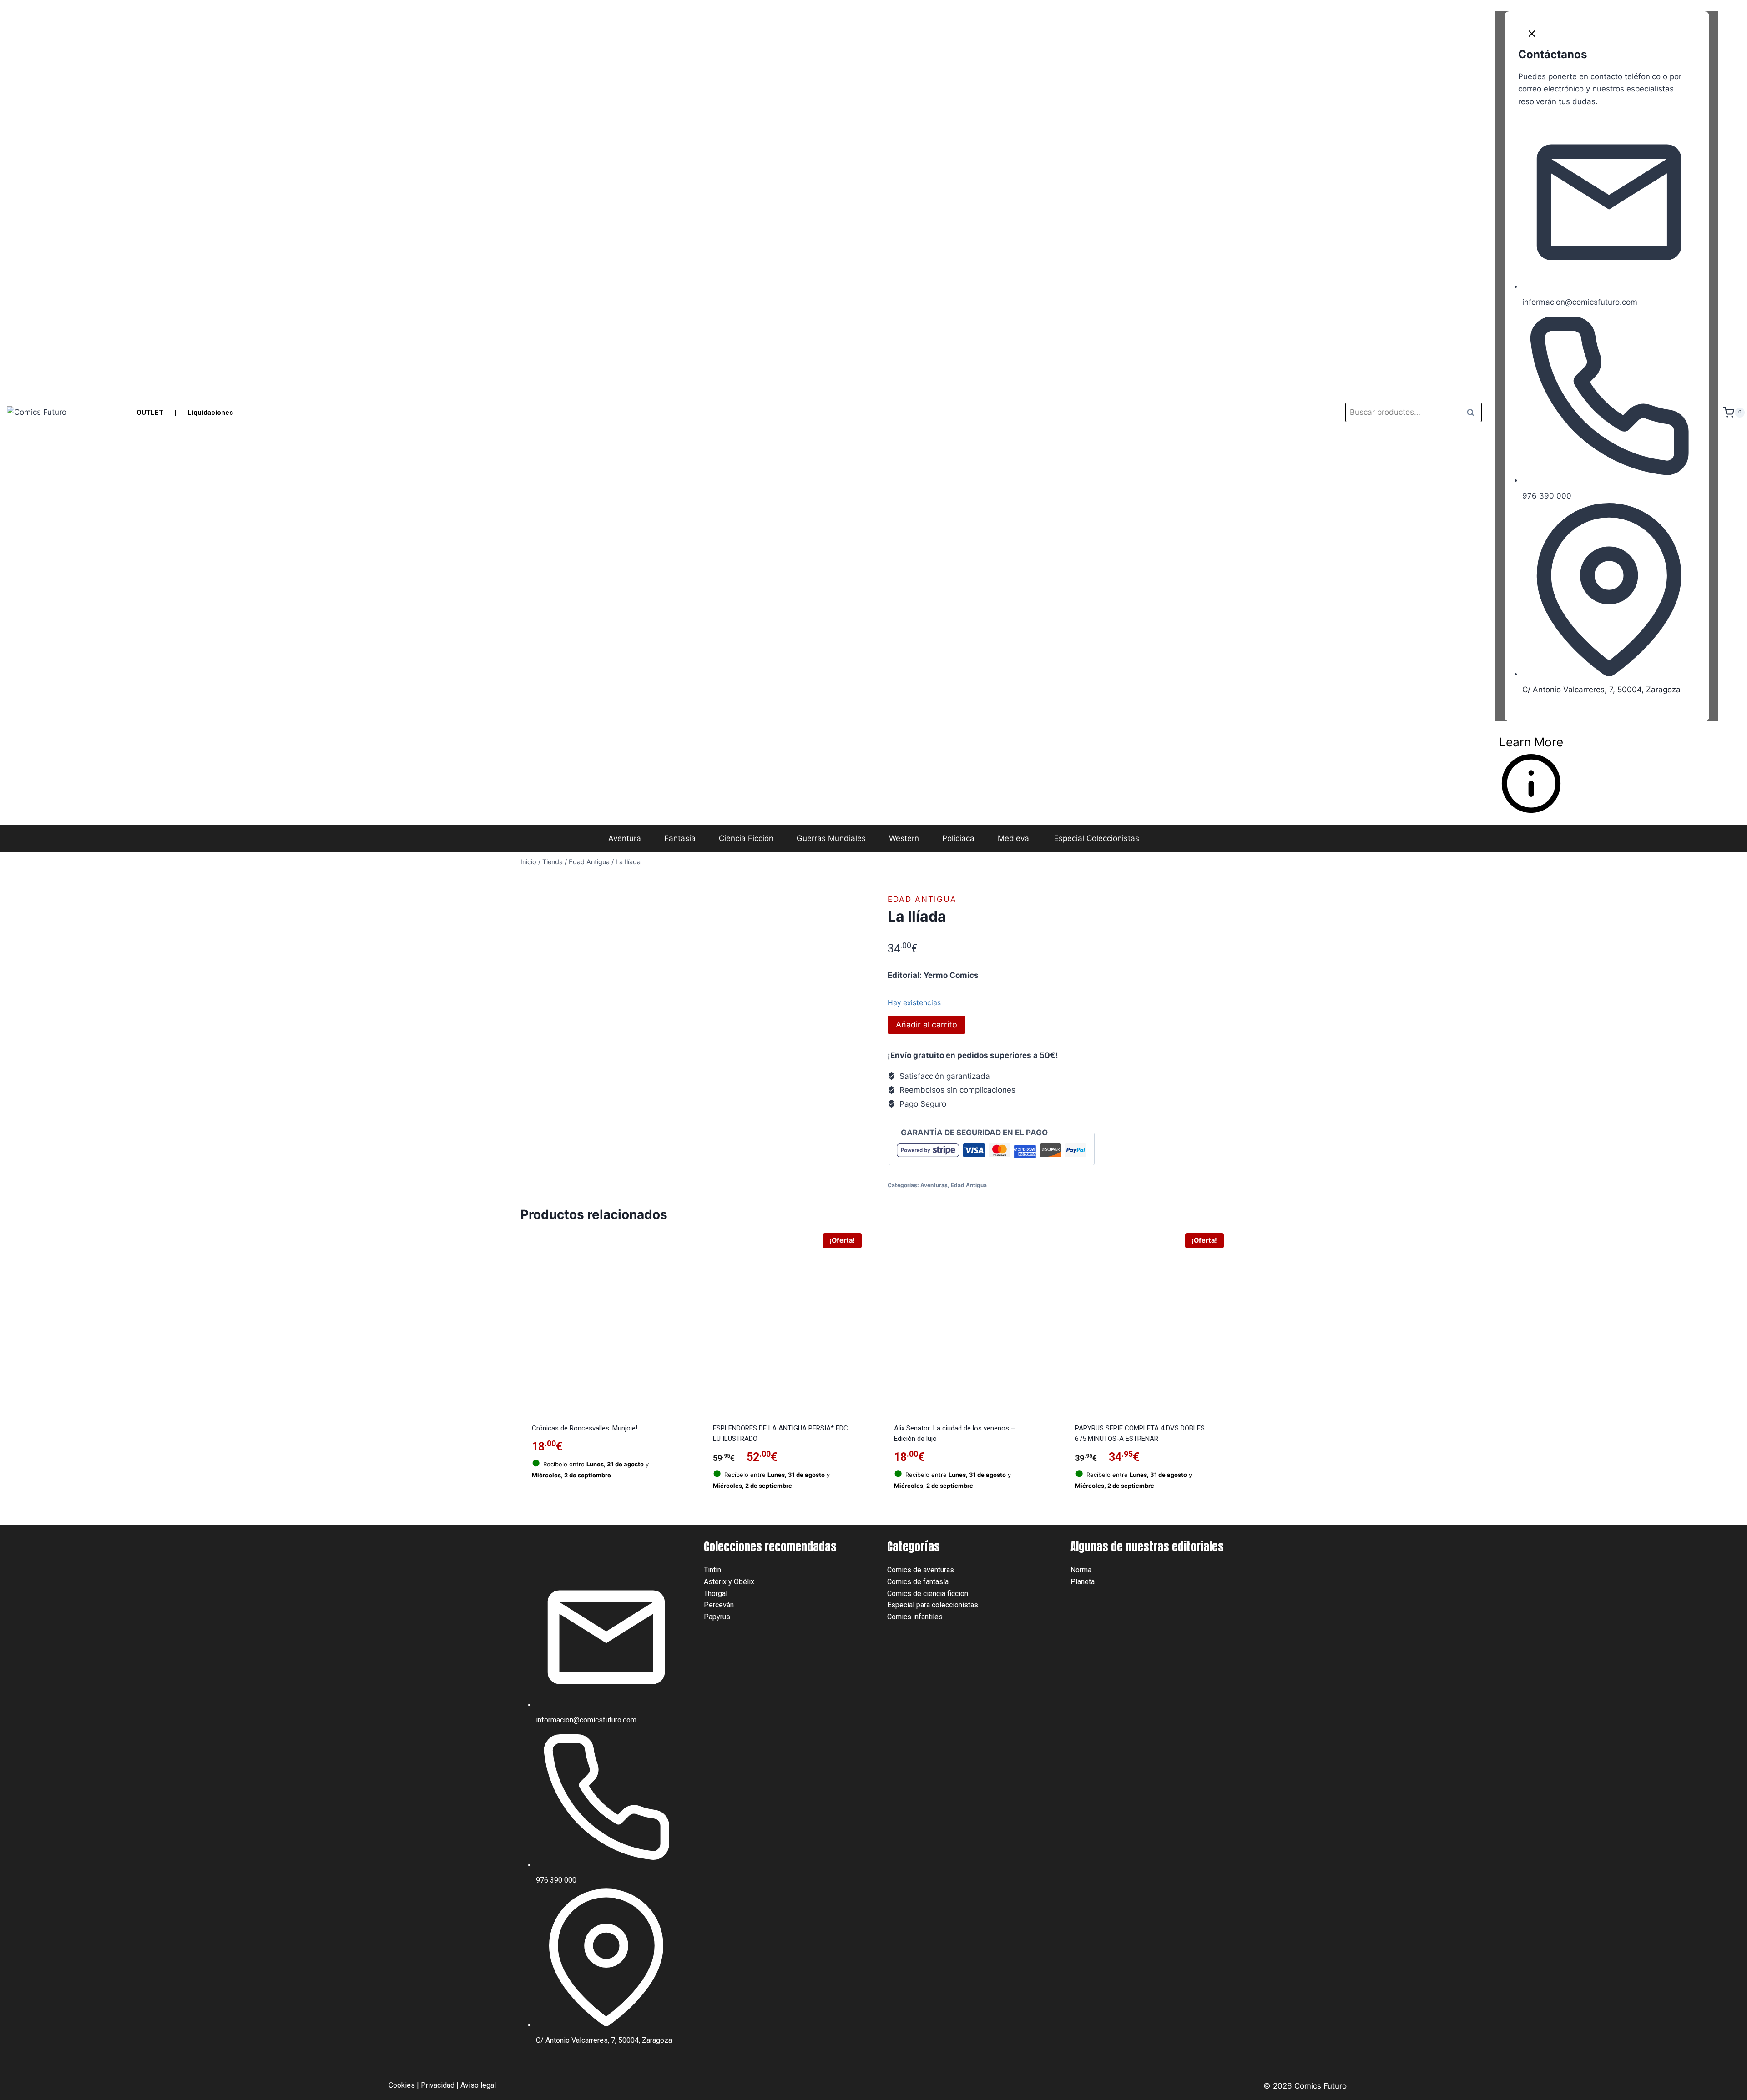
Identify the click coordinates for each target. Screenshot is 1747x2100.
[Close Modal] (1532, 36)
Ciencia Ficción (746, 838)
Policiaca (958, 838)
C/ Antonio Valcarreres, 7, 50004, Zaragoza (1601, 690)
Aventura (625, 838)
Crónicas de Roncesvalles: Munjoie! (585, 1428)
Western (904, 838)
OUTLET (150, 413)
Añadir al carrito (927, 1025)
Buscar (1473, 412)
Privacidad (438, 2085)
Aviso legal (478, 2085)
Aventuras (934, 1185)
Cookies (402, 2085)
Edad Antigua (922, 899)
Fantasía (680, 838)
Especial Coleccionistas (1097, 838)
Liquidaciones (210, 413)
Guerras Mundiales (831, 838)
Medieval (1014, 838)
